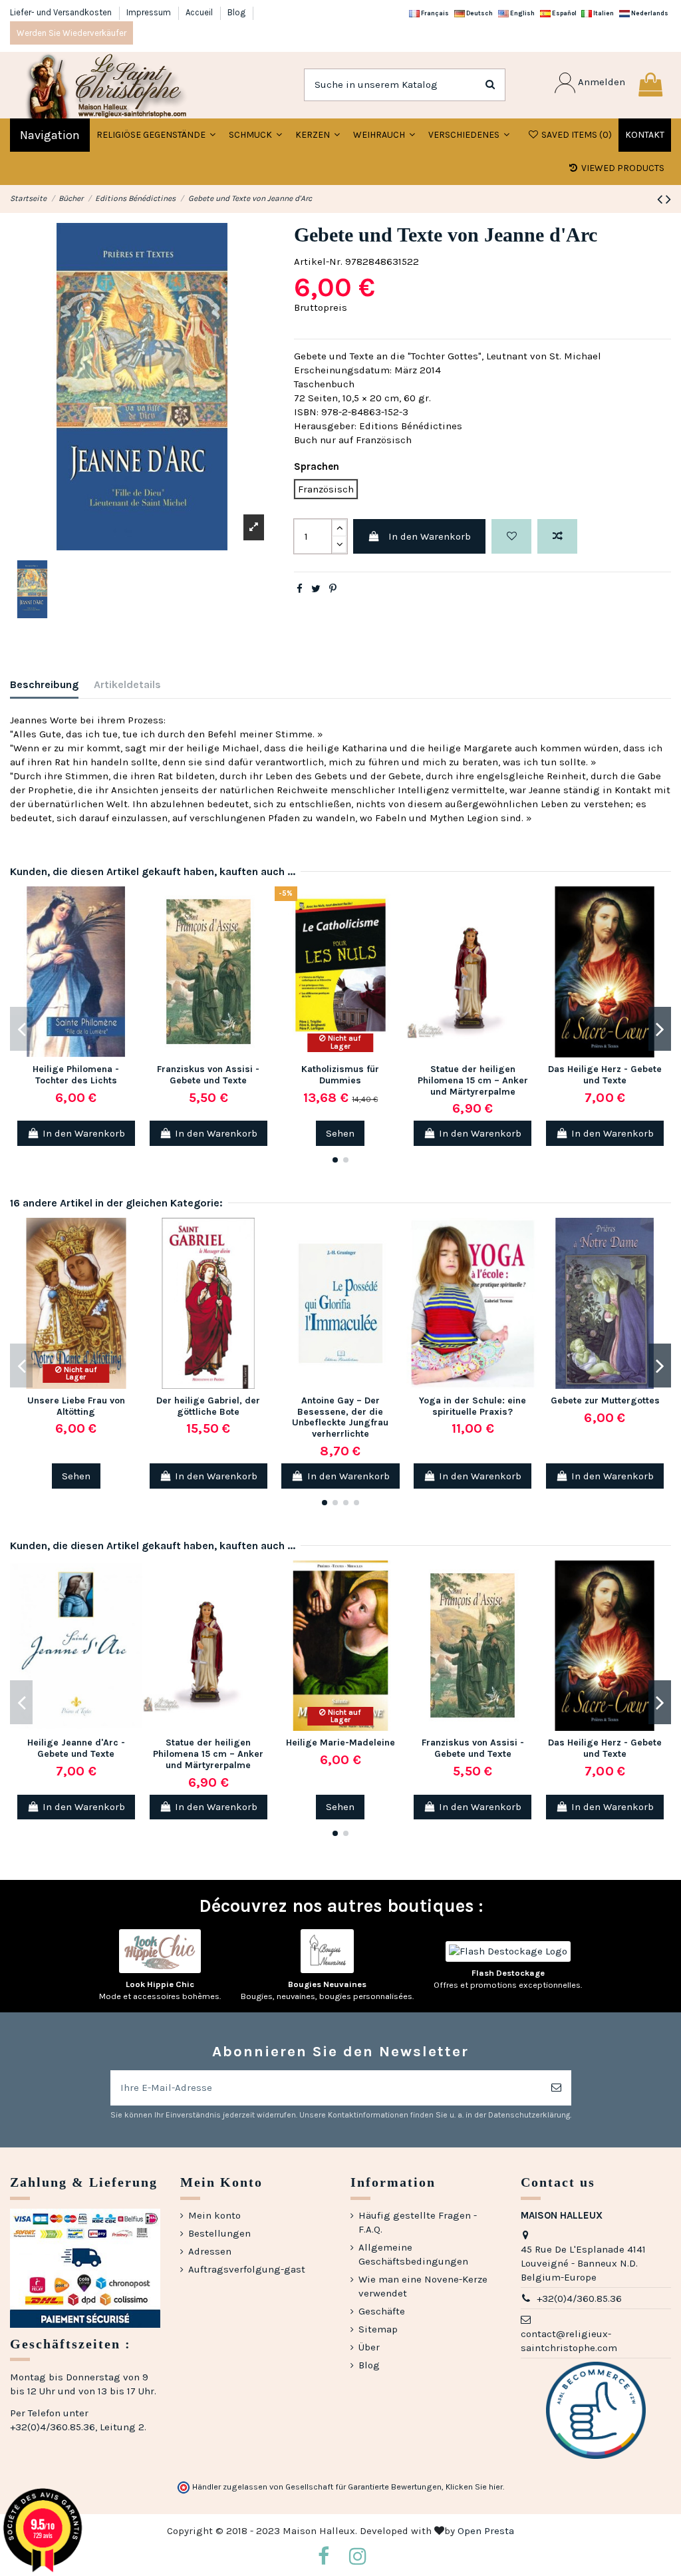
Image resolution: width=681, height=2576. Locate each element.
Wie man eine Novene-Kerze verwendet (423, 2286)
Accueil (200, 12)
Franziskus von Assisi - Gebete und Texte (208, 1075)
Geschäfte (382, 2311)
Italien (603, 13)
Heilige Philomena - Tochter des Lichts (76, 1075)
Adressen (210, 2251)
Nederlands (649, 13)
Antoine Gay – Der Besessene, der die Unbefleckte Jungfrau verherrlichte (340, 1417)
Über (369, 2347)
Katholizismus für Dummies (340, 1075)
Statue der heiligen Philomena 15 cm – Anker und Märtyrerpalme (473, 1080)
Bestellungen (219, 2233)
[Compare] (132, 931)
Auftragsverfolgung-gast (247, 2269)
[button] (255, 135)
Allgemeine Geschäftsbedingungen (413, 2254)
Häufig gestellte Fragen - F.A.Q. (418, 2222)
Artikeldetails (127, 684)
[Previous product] (661, 199)
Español (564, 13)
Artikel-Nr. (318, 262)
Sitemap (378, 2329)
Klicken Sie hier (474, 2487)
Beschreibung (44, 684)
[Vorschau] (132, 955)
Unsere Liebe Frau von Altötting (76, 1406)
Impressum (150, 12)
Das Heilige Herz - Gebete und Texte (605, 1075)
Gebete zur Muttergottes (605, 1400)
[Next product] (668, 199)
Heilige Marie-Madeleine (340, 1743)
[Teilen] (300, 589)
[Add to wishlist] (511, 537)
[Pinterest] (333, 589)
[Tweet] (316, 589)
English (522, 13)
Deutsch (479, 13)
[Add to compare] (557, 537)
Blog (236, 12)
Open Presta (486, 2531)
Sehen (340, 1133)
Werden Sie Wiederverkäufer (71, 33)
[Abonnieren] (556, 2088)
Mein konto (214, 2215)
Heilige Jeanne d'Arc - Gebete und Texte (76, 1748)
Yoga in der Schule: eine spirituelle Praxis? (473, 1406)
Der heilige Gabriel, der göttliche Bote (208, 1406)
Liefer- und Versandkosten (62, 12)
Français (434, 13)
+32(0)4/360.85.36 (579, 2299)
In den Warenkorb (430, 536)
